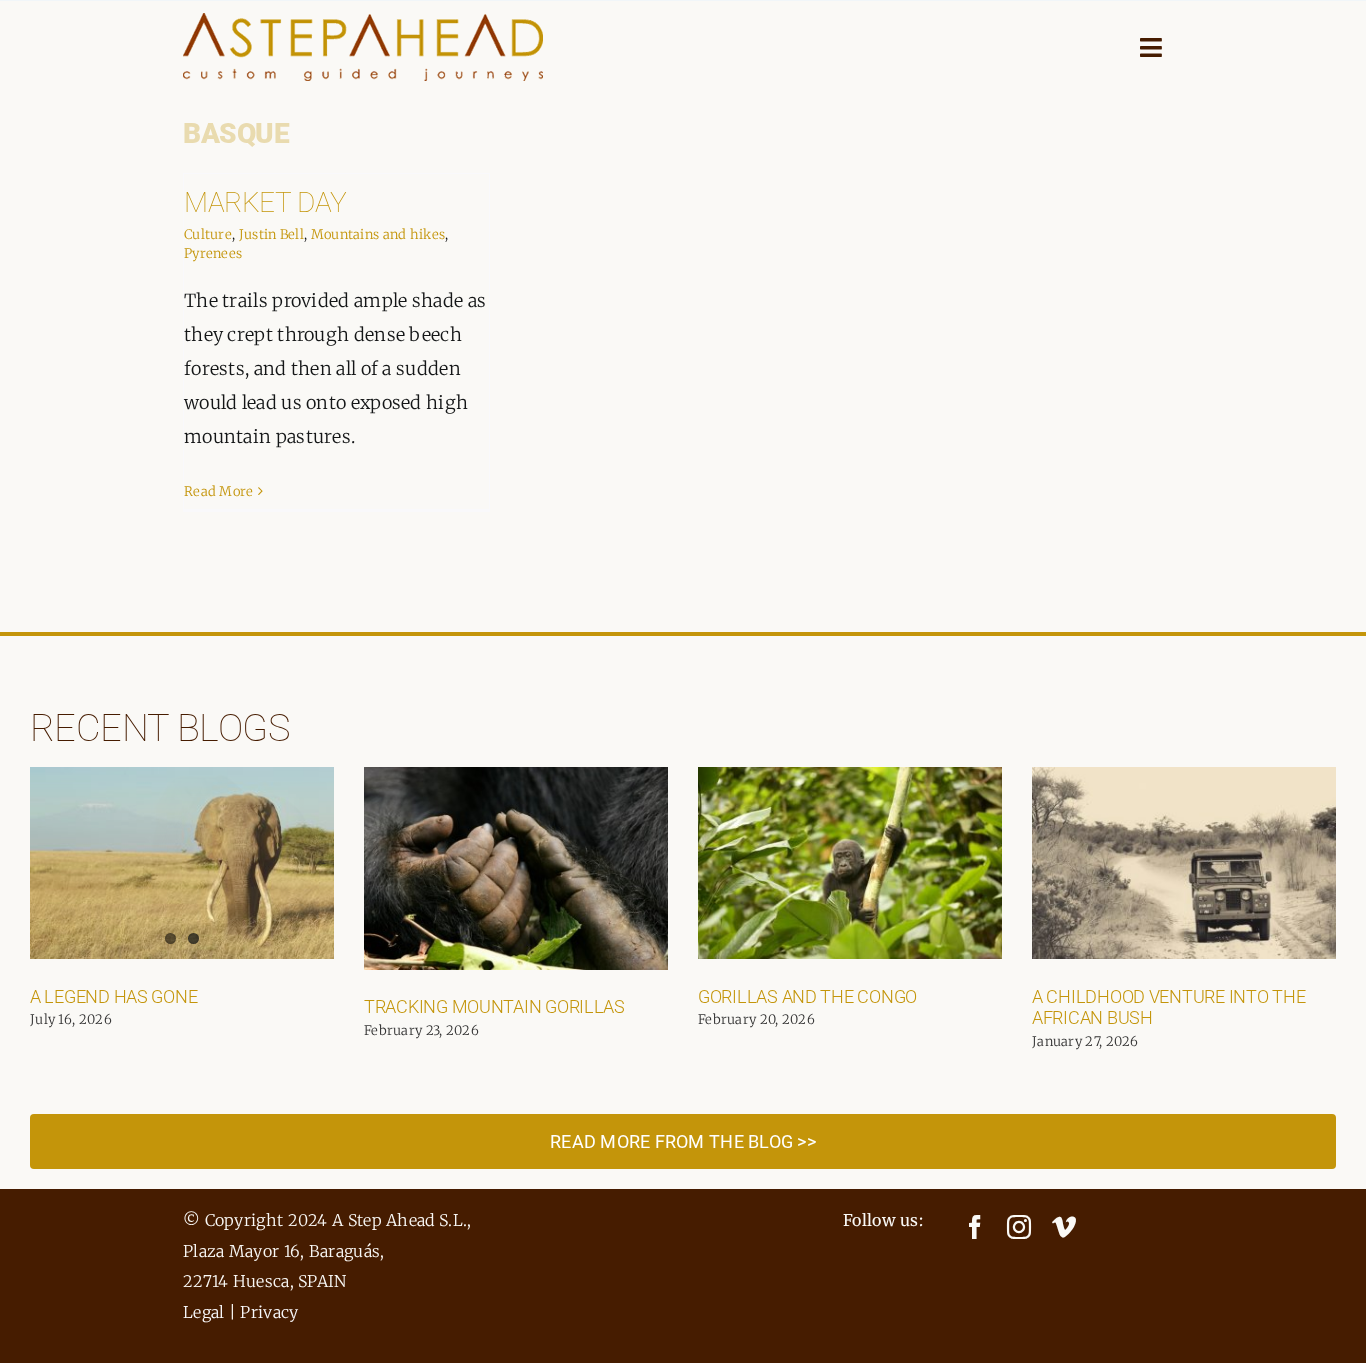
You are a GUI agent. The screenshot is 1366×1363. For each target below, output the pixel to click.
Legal (204, 1312)
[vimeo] (1064, 1227)
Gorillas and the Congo (807, 996)
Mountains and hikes (378, 234)
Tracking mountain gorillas (494, 1006)
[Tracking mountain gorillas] (516, 868)
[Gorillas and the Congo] (850, 863)
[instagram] (1019, 1227)
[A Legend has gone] (182, 863)
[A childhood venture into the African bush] (1184, 863)
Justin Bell (271, 234)
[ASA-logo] (363, 22)
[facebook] (975, 1227)
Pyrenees (213, 253)
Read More (219, 491)
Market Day (265, 202)
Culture (208, 234)
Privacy (269, 1312)
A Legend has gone (113, 996)
